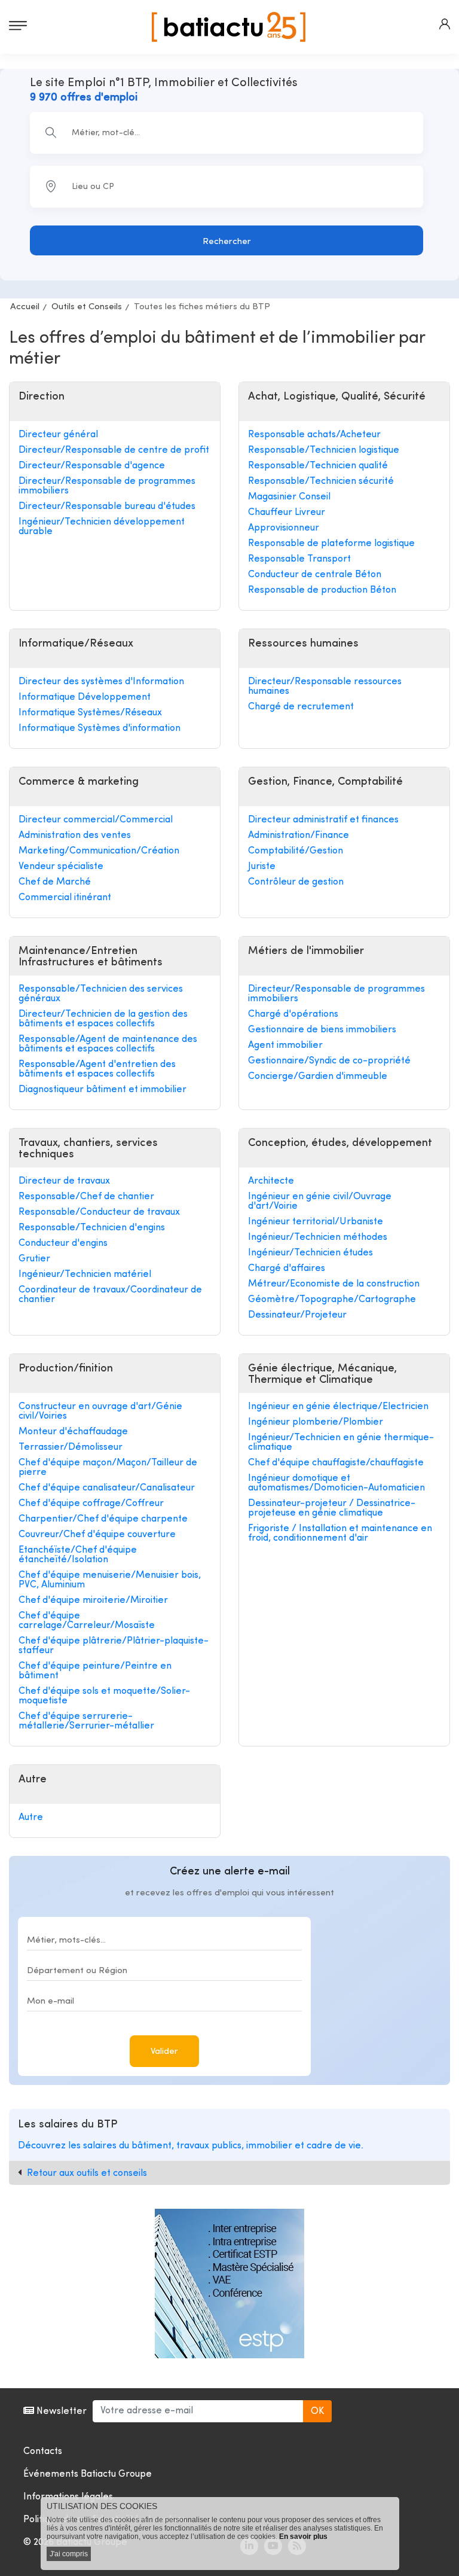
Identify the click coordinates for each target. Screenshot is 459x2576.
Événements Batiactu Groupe (88, 2474)
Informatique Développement (85, 697)
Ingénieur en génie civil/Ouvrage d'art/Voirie (320, 1202)
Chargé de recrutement (301, 707)
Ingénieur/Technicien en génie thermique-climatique (341, 1443)
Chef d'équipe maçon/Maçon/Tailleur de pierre (108, 1468)
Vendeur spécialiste (61, 867)
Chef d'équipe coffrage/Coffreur (91, 1504)
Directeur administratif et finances (323, 820)
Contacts (43, 2452)
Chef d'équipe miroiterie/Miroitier (93, 1601)
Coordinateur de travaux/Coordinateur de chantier (110, 1295)
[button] (445, 24)
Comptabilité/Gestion (296, 851)
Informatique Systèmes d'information (100, 728)
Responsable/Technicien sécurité (321, 481)
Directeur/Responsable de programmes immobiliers (107, 486)
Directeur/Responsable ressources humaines (325, 687)
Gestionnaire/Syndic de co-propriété (329, 1061)
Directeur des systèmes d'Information (101, 682)
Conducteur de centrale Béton (315, 575)
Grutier (34, 1259)
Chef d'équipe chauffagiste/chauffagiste (336, 1463)
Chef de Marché (55, 882)
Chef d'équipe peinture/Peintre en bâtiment (95, 1671)
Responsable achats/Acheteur (314, 435)
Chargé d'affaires (287, 1269)
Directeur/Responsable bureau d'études (107, 507)
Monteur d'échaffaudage (73, 1432)
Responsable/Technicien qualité (318, 466)
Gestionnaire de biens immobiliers (322, 1030)
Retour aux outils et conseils (87, 2173)
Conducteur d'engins (63, 1243)
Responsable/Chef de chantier (86, 1197)
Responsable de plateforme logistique (331, 544)
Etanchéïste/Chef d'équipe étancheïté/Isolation (78, 1555)
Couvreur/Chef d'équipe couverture (97, 1535)
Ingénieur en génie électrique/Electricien (338, 1407)
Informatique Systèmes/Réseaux (90, 713)
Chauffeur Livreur (287, 513)
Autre (31, 1818)
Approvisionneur (284, 528)
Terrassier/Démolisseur (71, 1447)
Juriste (262, 867)
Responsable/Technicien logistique (324, 450)
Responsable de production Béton (322, 590)
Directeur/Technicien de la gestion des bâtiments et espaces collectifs (103, 1019)
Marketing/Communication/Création (99, 851)
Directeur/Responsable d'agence (92, 466)
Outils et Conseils (87, 307)
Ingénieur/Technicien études (310, 1253)
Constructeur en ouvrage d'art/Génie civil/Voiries (100, 1412)
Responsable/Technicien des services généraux (101, 994)
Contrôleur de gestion (296, 882)
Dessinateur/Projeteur (297, 1315)
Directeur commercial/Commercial (96, 820)
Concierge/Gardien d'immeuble (318, 1077)
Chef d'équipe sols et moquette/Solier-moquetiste (104, 1696)
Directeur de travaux (64, 1181)
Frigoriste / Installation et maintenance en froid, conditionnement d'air (340, 1534)
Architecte (271, 1181)
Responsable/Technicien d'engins (92, 1228)
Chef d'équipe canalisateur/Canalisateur (107, 1488)
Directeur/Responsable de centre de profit (114, 450)
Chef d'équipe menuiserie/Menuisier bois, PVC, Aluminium (110, 1580)
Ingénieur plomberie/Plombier (316, 1422)
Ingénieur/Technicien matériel (85, 1275)
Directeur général (58, 435)
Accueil (25, 307)
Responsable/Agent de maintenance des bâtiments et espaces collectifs (108, 1044)
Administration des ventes (75, 836)
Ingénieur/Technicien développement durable (102, 527)
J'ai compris (69, 2554)
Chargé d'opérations (293, 1014)
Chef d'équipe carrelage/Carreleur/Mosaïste (87, 1621)
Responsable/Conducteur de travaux (99, 1212)
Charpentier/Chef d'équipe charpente (103, 1519)
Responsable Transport (299, 559)
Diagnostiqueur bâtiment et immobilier (102, 1090)
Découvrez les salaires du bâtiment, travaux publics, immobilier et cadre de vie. (191, 2146)
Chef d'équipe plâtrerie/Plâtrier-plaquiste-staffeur (114, 1646)
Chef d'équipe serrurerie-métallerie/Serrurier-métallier (86, 1721)
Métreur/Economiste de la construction (334, 1284)
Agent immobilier (285, 1045)
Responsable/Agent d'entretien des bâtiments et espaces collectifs (97, 1069)
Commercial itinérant (65, 898)
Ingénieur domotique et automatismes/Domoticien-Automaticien (336, 1483)
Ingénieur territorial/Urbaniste (316, 1222)
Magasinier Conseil (289, 497)
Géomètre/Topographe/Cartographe (332, 1300)
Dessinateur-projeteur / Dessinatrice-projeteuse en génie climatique (332, 1508)
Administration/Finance (299, 836)
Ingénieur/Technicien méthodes (318, 1237)
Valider (164, 2052)
